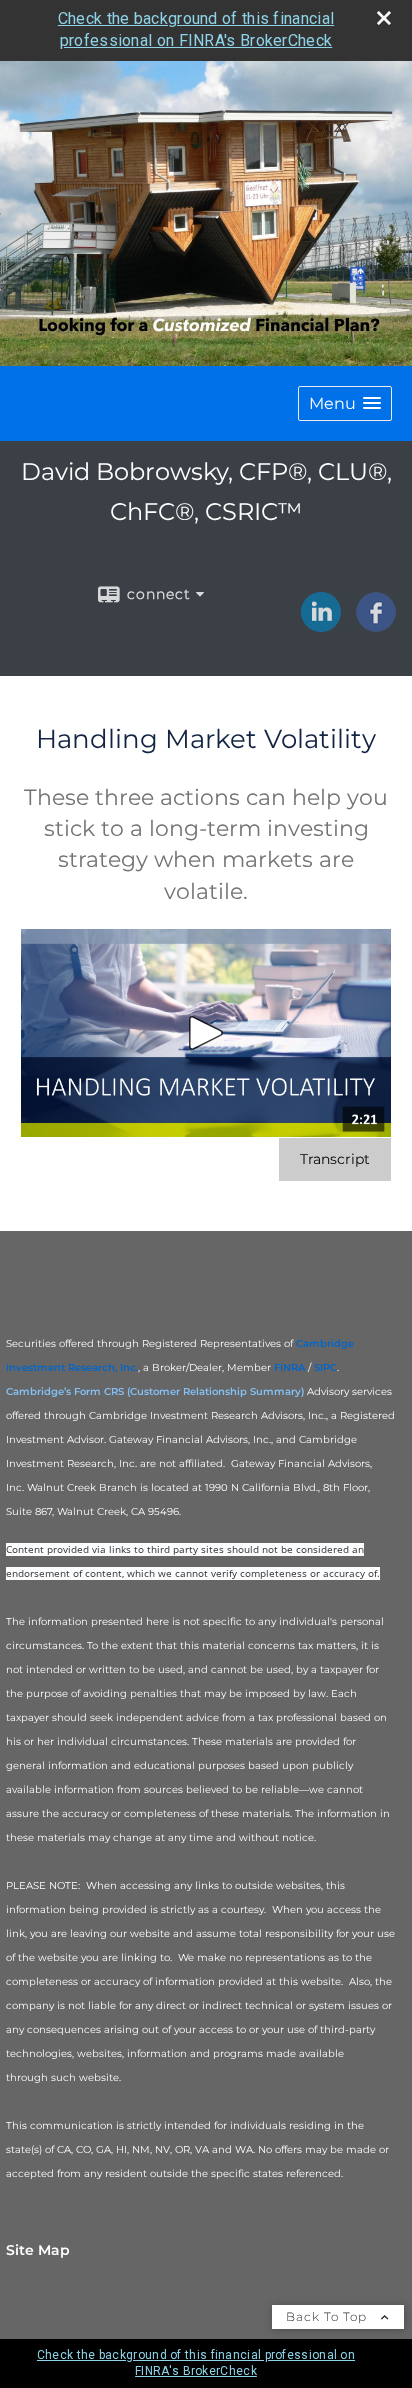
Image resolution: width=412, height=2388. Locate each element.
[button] (345, 403)
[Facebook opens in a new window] (376, 625)
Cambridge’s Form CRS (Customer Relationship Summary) (155, 1391)
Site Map (38, 2250)
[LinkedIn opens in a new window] (321, 625)
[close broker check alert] (384, 18)
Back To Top (328, 2316)
